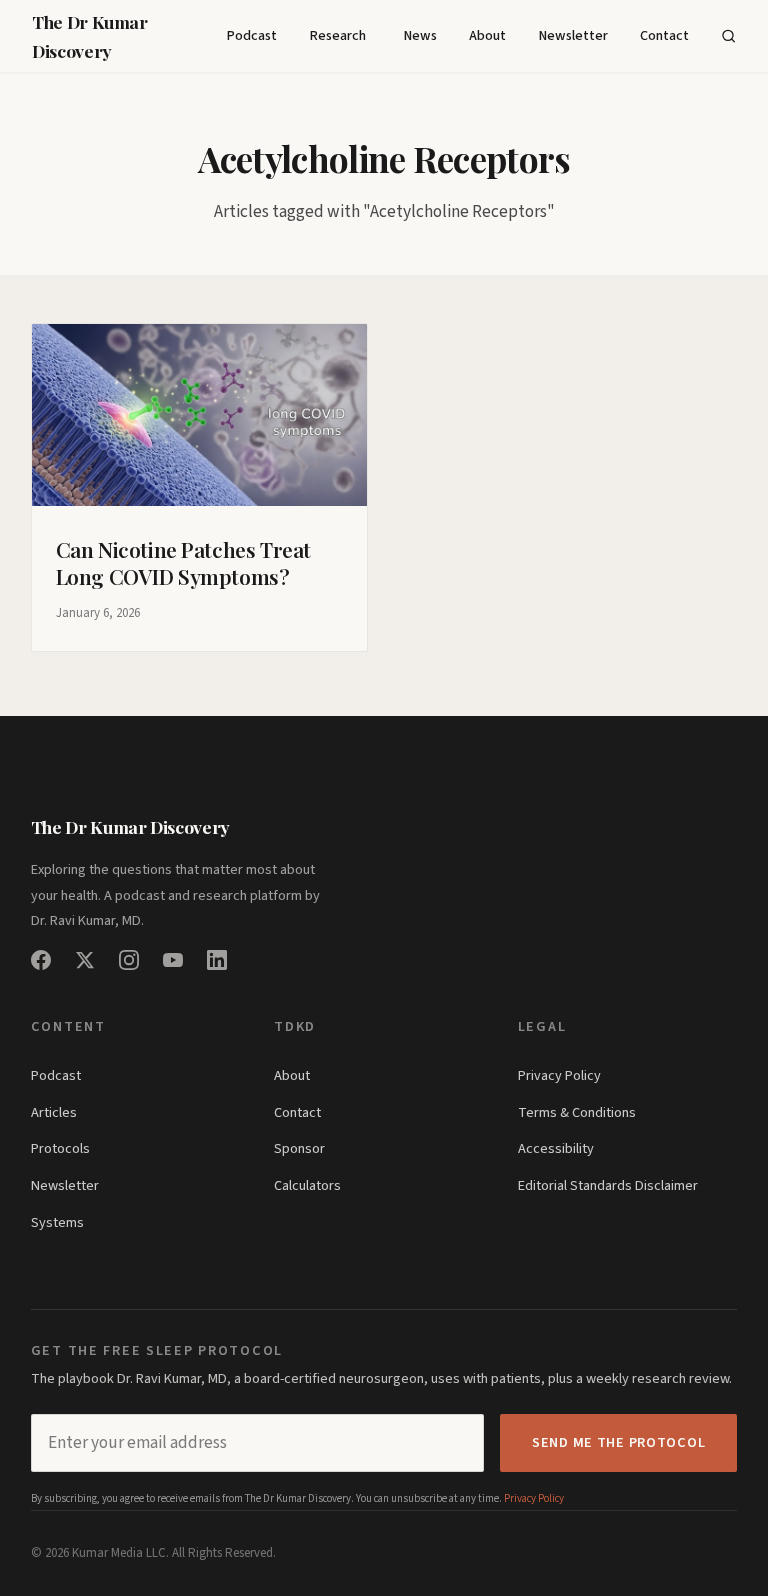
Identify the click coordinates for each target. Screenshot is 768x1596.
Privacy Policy (559, 1075)
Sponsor (299, 1148)
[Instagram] (129, 960)
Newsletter (573, 35)
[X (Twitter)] (85, 960)
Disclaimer (666, 1185)
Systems (57, 1222)
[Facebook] (41, 960)
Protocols (60, 1148)
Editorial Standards (575, 1185)
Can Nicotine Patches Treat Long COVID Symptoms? (183, 562)
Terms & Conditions (577, 1112)
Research (337, 35)
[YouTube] (173, 960)
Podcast (251, 35)
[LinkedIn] (217, 960)
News (420, 35)
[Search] (728, 36)
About (487, 35)
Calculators (307, 1185)
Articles (54, 1112)
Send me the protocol (618, 1442)
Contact (664, 35)
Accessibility (556, 1148)
